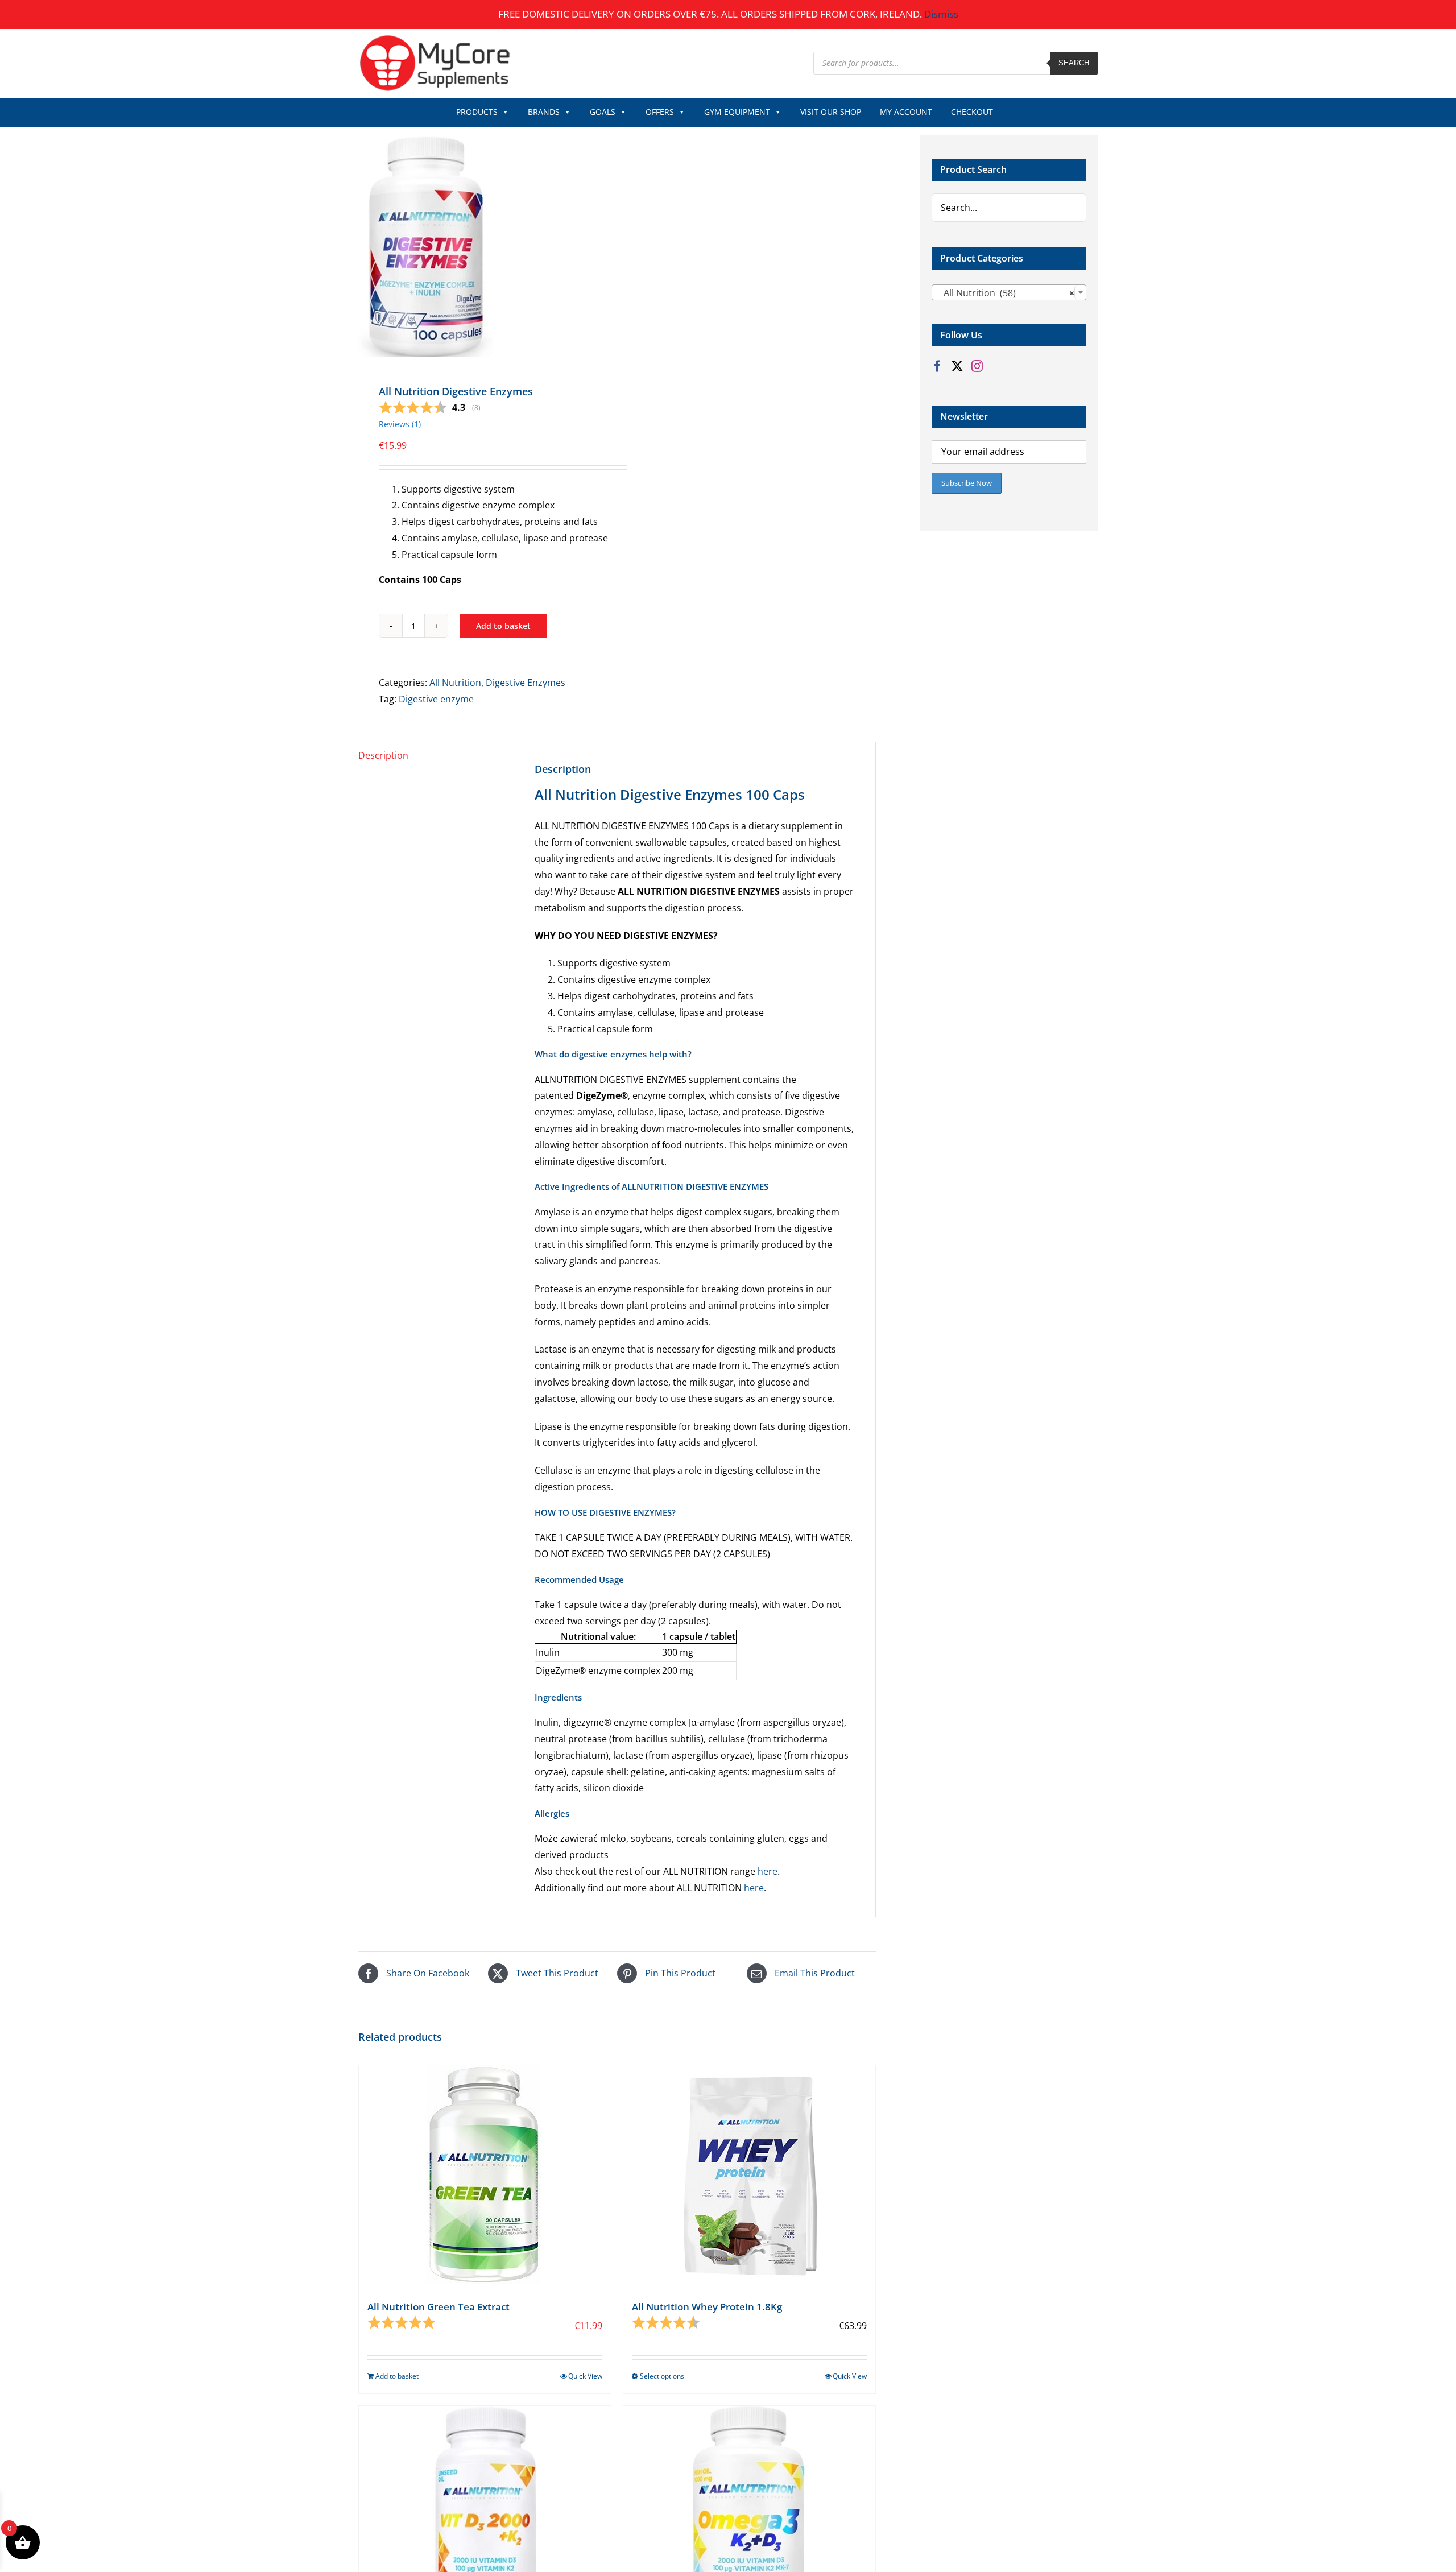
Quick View (585, 2376)
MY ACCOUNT (906, 112)
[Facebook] (937, 366)
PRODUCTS (477, 112)
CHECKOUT (972, 112)
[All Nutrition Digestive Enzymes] (483, 246)
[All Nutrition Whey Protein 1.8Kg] (749, 2176)
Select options (662, 2376)
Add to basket (503, 626)
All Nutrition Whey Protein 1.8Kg (707, 2307)
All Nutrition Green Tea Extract (439, 2307)
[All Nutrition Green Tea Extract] (485, 2176)
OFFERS (660, 112)
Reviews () (400, 424)
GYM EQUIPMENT (737, 112)
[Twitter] (957, 366)
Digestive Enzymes (526, 683)
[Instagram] (977, 366)
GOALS (603, 112)
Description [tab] (383, 755)
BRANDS (544, 112)
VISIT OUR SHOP (831, 112)
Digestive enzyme (436, 699)
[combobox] (1009, 292)
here (768, 1871)
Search (1074, 63)
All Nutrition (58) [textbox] (1006, 293)
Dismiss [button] (941, 14)
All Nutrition (455, 683)
